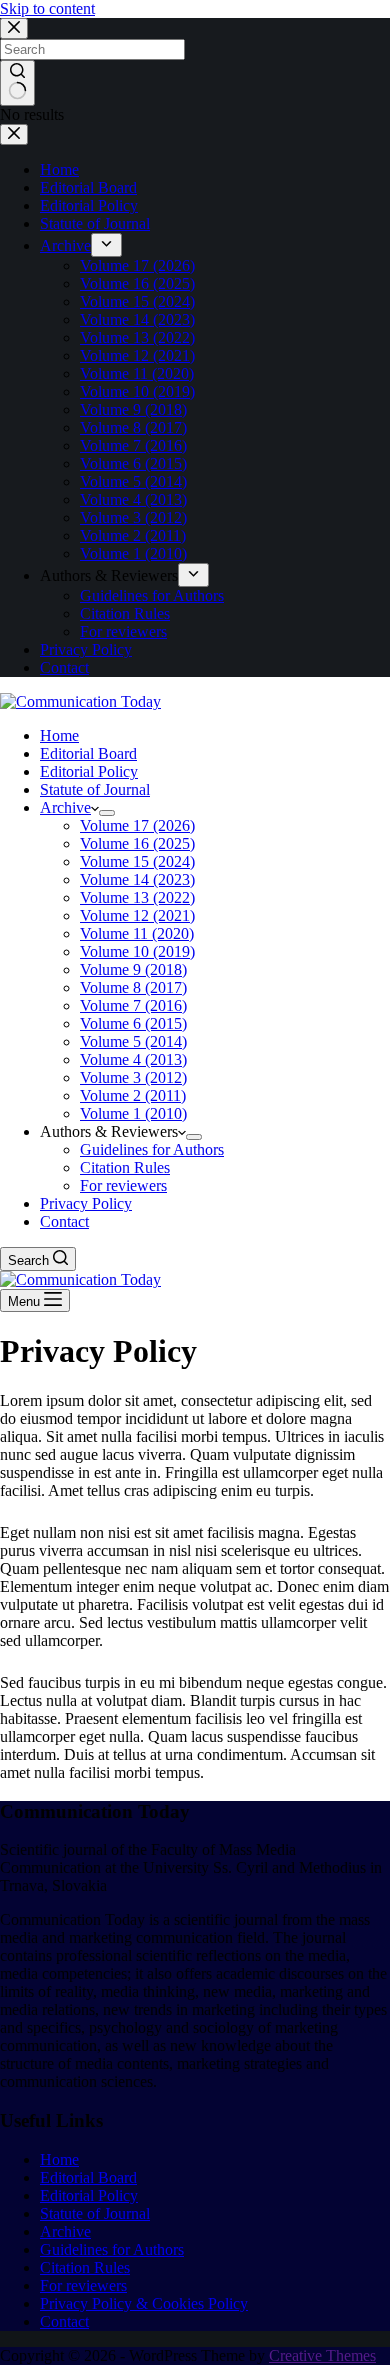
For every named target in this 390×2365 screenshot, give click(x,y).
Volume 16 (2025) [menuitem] (137, 283)
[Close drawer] (14, 134)
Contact (64, 2321)
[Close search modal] (14, 28)
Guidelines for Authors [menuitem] (152, 595)
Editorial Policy (89, 2195)
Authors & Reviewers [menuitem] (109, 575)
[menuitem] (106, 245)
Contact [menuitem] (64, 667)
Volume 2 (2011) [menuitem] (133, 535)
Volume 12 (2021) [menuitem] (137, 355)
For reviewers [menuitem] (123, 631)
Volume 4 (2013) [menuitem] (133, 499)
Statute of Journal (95, 2213)
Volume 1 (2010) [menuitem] (133, 553)
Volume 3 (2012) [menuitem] (133, 517)
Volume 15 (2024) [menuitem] (137, 301)
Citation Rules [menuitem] (125, 613)
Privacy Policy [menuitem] (86, 649)
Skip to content (47, 8)
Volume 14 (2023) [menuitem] (137, 319)
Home (59, 2159)
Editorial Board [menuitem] (88, 187)
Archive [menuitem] (65, 245)
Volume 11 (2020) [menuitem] (137, 373)
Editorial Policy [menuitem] (89, 205)
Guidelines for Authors (112, 2249)
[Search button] (17, 83)
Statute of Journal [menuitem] (95, 223)
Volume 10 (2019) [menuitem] (137, 391)
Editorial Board (88, 2177)
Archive (65, 2231)
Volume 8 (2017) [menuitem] (133, 427)
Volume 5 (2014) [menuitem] (133, 481)
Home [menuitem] (59, 169)
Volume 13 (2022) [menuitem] (137, 337)
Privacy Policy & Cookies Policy (144, 2303)
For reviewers (83, 2285)
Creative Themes (322, 2355)
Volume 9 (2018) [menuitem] (133, 409)
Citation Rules (85, 2267)
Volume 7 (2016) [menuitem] (133, 445)
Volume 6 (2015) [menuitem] (133, 463)
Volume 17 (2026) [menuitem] (137, 265)
